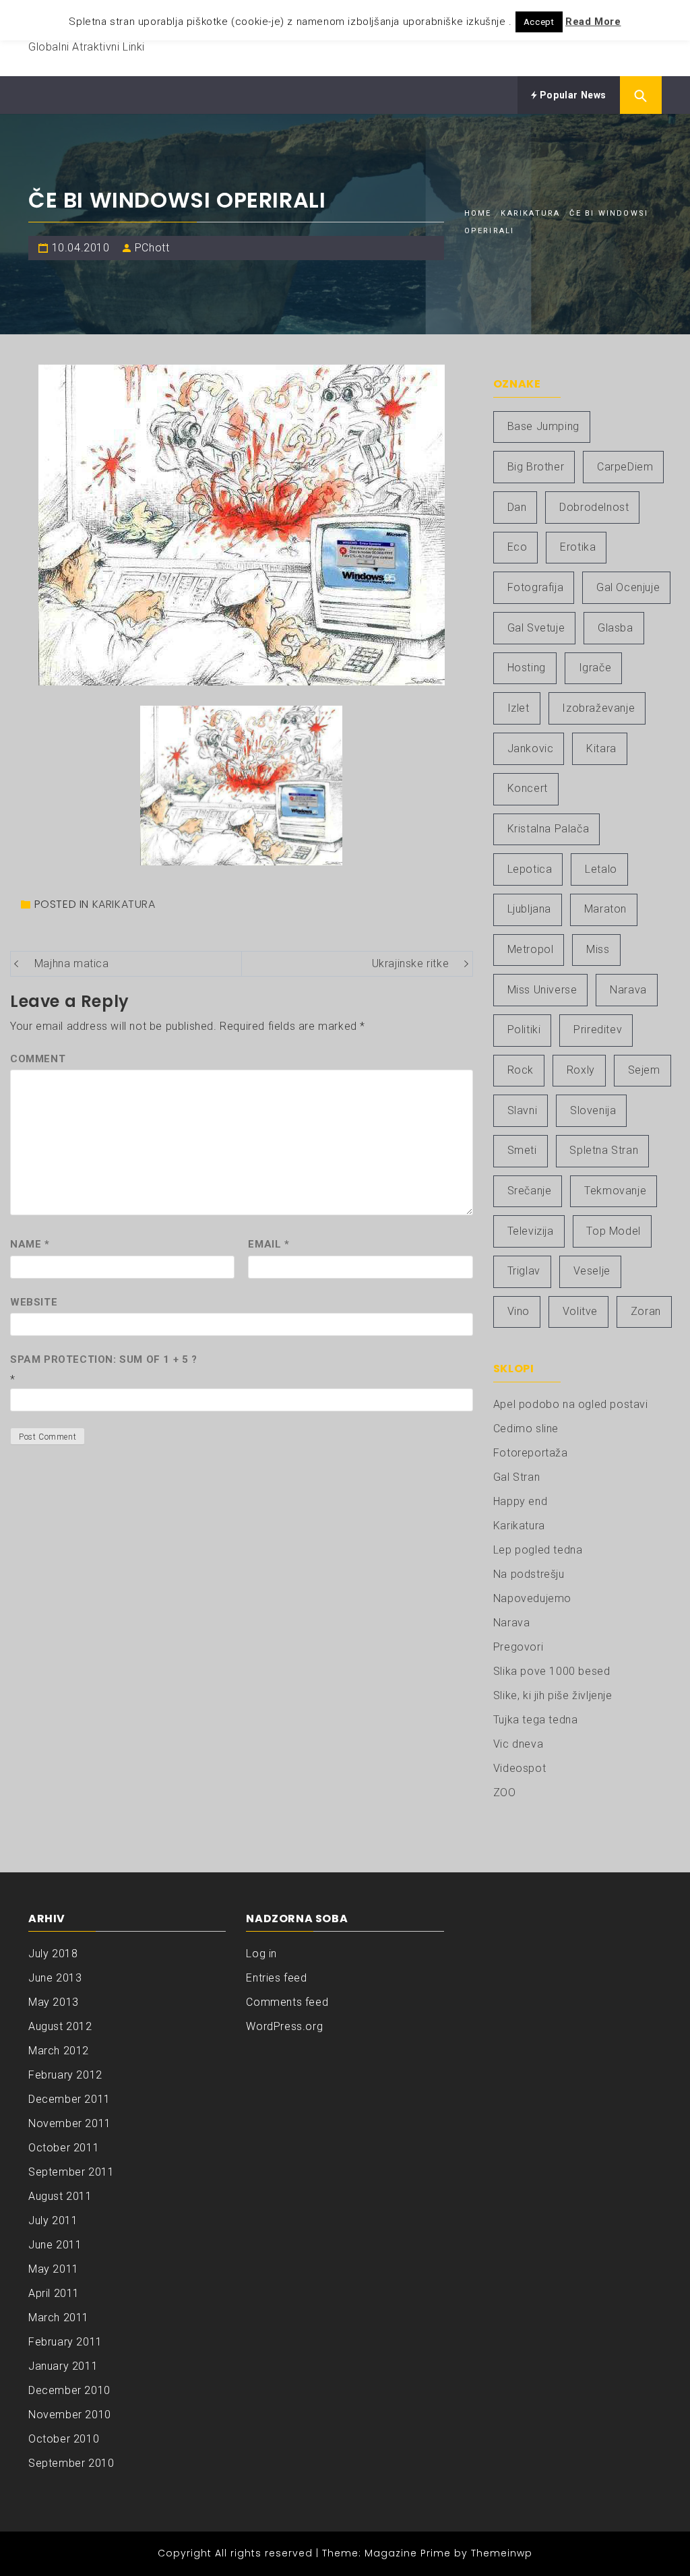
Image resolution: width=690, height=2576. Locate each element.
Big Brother (536, 467)
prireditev (598, 1030)
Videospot (520, 1768)
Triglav (524, 1271)
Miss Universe (542, 990)
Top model (613, 1231)
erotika (578, 547)
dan (517, 507)
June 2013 (55, 1978)
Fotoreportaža (531, 1453)
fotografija (536, 587)
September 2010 (71, 2463)
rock (521, 1070)
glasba (616, 628)
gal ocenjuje (628, 587)
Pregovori (518, 1647)
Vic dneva (518, 1744)
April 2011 (54, 2293)
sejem (644, 1070)
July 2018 (53, 1954)
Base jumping (543, 426)
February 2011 (65, 2342)
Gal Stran (516, 1477)
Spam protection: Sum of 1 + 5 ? (104, 1359)
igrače (595, 668)
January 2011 (63, 2366)
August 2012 (60, 2026)
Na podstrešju (529, 1574)
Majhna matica (72, 963)
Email (269, 1244)
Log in (261, 1954)
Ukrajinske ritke (411, 963)
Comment (38, 1059)
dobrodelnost (594, 507)
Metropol (531, 949)
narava (628, 990)
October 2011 (64, 2148)
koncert (528, 788)
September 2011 (71, 2172)
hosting (527, 668)
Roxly (581, 1070)
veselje (592, 1271)
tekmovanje (615, 1191)
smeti (522, 1150)
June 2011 (55, 2245)
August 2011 (60, 2196)
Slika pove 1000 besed (552, 1671)
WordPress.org (284, 2026)
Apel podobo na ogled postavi (571, 1404)
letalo (601, 869)
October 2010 (64, 2439)
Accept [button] (539, 22)
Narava (512, 1623)
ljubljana (529, 909)
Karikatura (124, 904)
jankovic (531, 748)
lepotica (530, 869)
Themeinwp (502, 2553)
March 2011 (59, 2318)
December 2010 (69, 2390)
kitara (601, 748)
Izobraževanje (598, 708)
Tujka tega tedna (536, 1720)
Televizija (531, 1231)
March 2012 (59, 2051)
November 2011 (70, 2123)
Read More (593, 22)
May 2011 (54, 2269)
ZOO (505, 1792)
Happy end (520, 1501)
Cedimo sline (526, 1429)
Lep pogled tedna (538, 1550)
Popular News (572, 95)
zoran (646, 1311)
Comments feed (287, 2002)
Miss (598, 949)
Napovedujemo (532, 1598)
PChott (152, 248)
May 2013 (54, 2002)
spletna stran (604, 1150)
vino (519, 1311)
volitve (580, 1311)
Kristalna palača (548, 829)
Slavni (523, 1110)
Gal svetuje (536, 628)
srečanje (530, 1191)
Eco (517, 547)
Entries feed (276, 1978)
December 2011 (69, 2099)
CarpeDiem (625, 467)
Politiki (524, 1030)
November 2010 (70, 2415)
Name (30, 1244)
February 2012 (65, 2075)
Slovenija (593, 1110)
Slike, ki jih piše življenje (553, 1695)
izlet (519, 708)
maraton (605, 909)
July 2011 (53, 2220)
